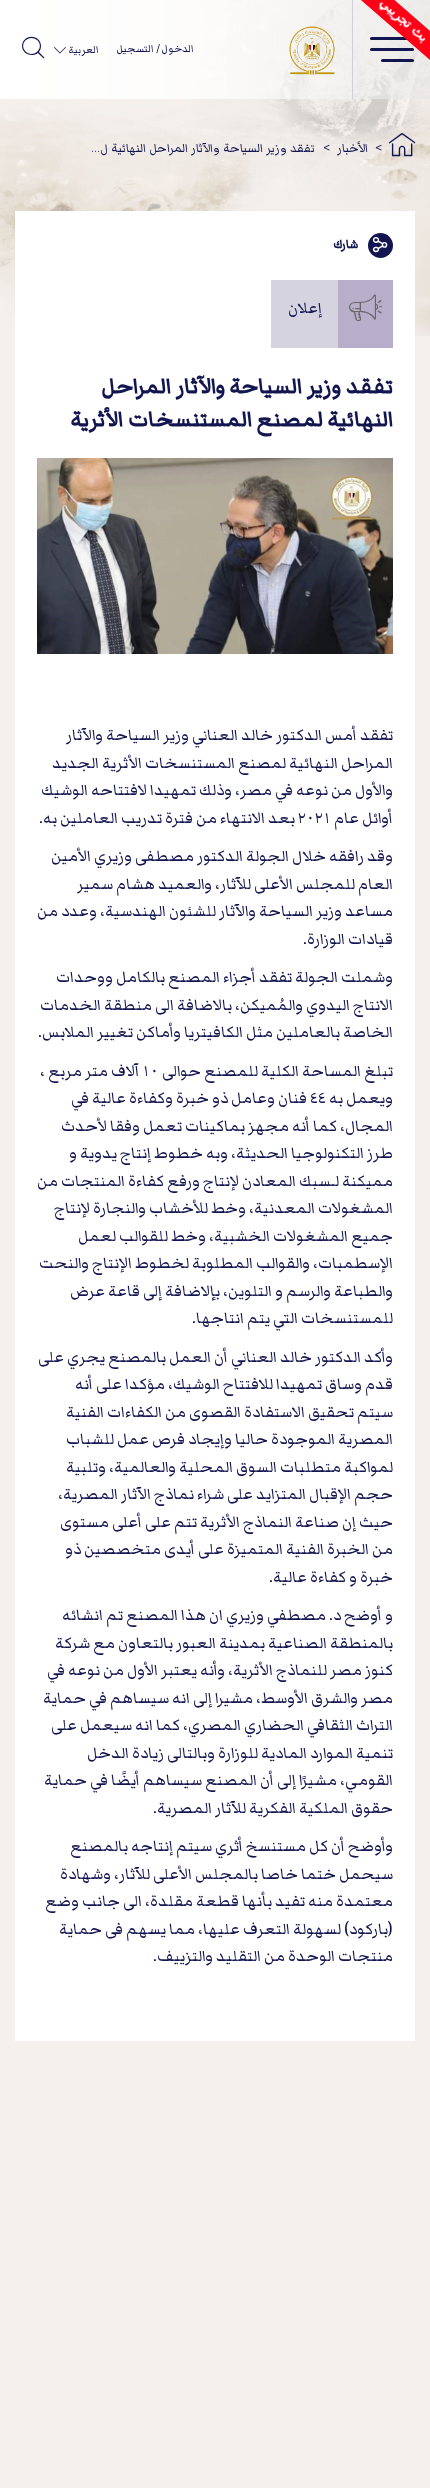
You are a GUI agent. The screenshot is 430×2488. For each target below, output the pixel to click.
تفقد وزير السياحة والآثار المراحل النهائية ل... (203, 148)
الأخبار (352, 148)
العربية (82, 50)
